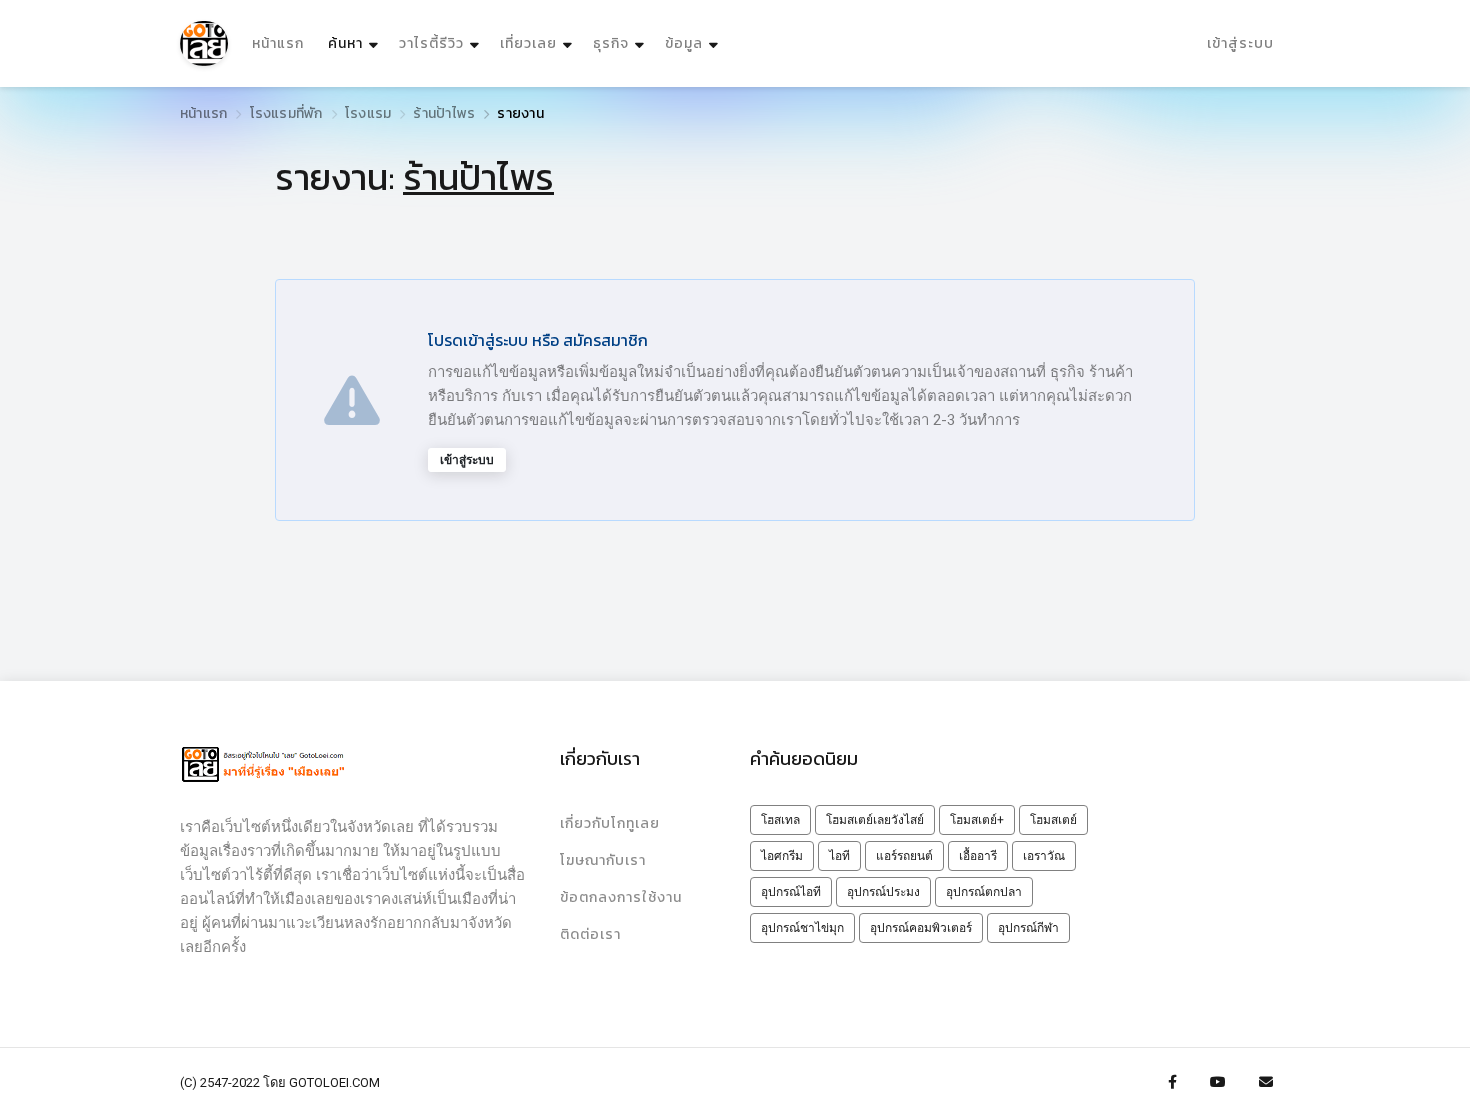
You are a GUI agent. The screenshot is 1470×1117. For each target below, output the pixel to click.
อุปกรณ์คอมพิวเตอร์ (921, 928)
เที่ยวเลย (528, 43)
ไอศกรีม (782, 856)
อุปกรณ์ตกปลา (984, 892)
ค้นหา (355, 43)
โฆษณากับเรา (603, 860)
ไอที (839, 856)
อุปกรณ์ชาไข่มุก (802, 928)
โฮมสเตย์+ (977, 820)
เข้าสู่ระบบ (1240, 43)
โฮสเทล (780, 820)
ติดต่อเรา (590, 934)
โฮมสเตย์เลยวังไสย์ (875, 820)
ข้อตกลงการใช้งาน (621, 897)
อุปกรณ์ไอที (791, 892)
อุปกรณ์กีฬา (1028, 928)
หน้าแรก (278, 43)
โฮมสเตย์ (1053, 820)
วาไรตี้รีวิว (431, 43)
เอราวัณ (1044, 856)
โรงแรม (368, 113)
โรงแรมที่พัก (286, 113)
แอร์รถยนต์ (904, 856)
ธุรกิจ (611, 43)
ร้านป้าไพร (444, 113)
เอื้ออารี (978, 856)
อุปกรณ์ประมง (883, 892)
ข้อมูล (684, 43)
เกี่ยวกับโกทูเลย (610, 823)
